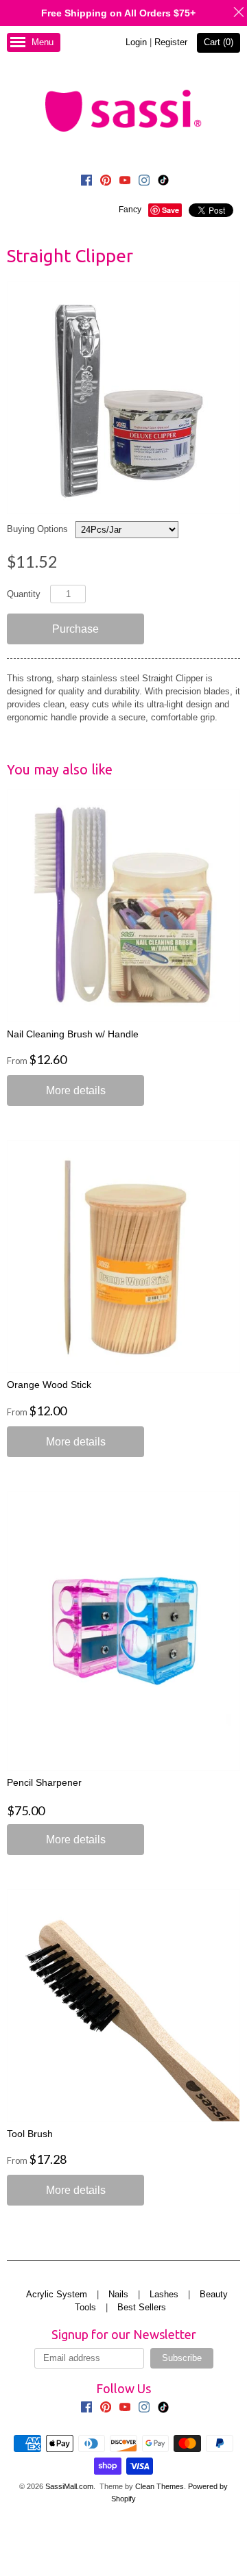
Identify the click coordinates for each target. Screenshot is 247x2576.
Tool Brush (30, 2134)
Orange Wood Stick (49, 1385)
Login (136, 42)
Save (170, 210)
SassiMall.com (69, 2486)
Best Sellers (142, 2307)
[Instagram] (144, 182)
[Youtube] (125, 182)
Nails (118, 2294)
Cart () (219, 42)
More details (76, 1090)
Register (171, 42)
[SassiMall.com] (123, 110)
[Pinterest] (106, 182)
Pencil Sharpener (44, 1782)
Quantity (24, 594)
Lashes (164, 2294)
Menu (43, 42)
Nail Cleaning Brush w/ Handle (73, 1034)
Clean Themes (160, 2486)
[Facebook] (86, 182)
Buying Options (37, 529)
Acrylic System (57, 2294)
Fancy (130, 210)
